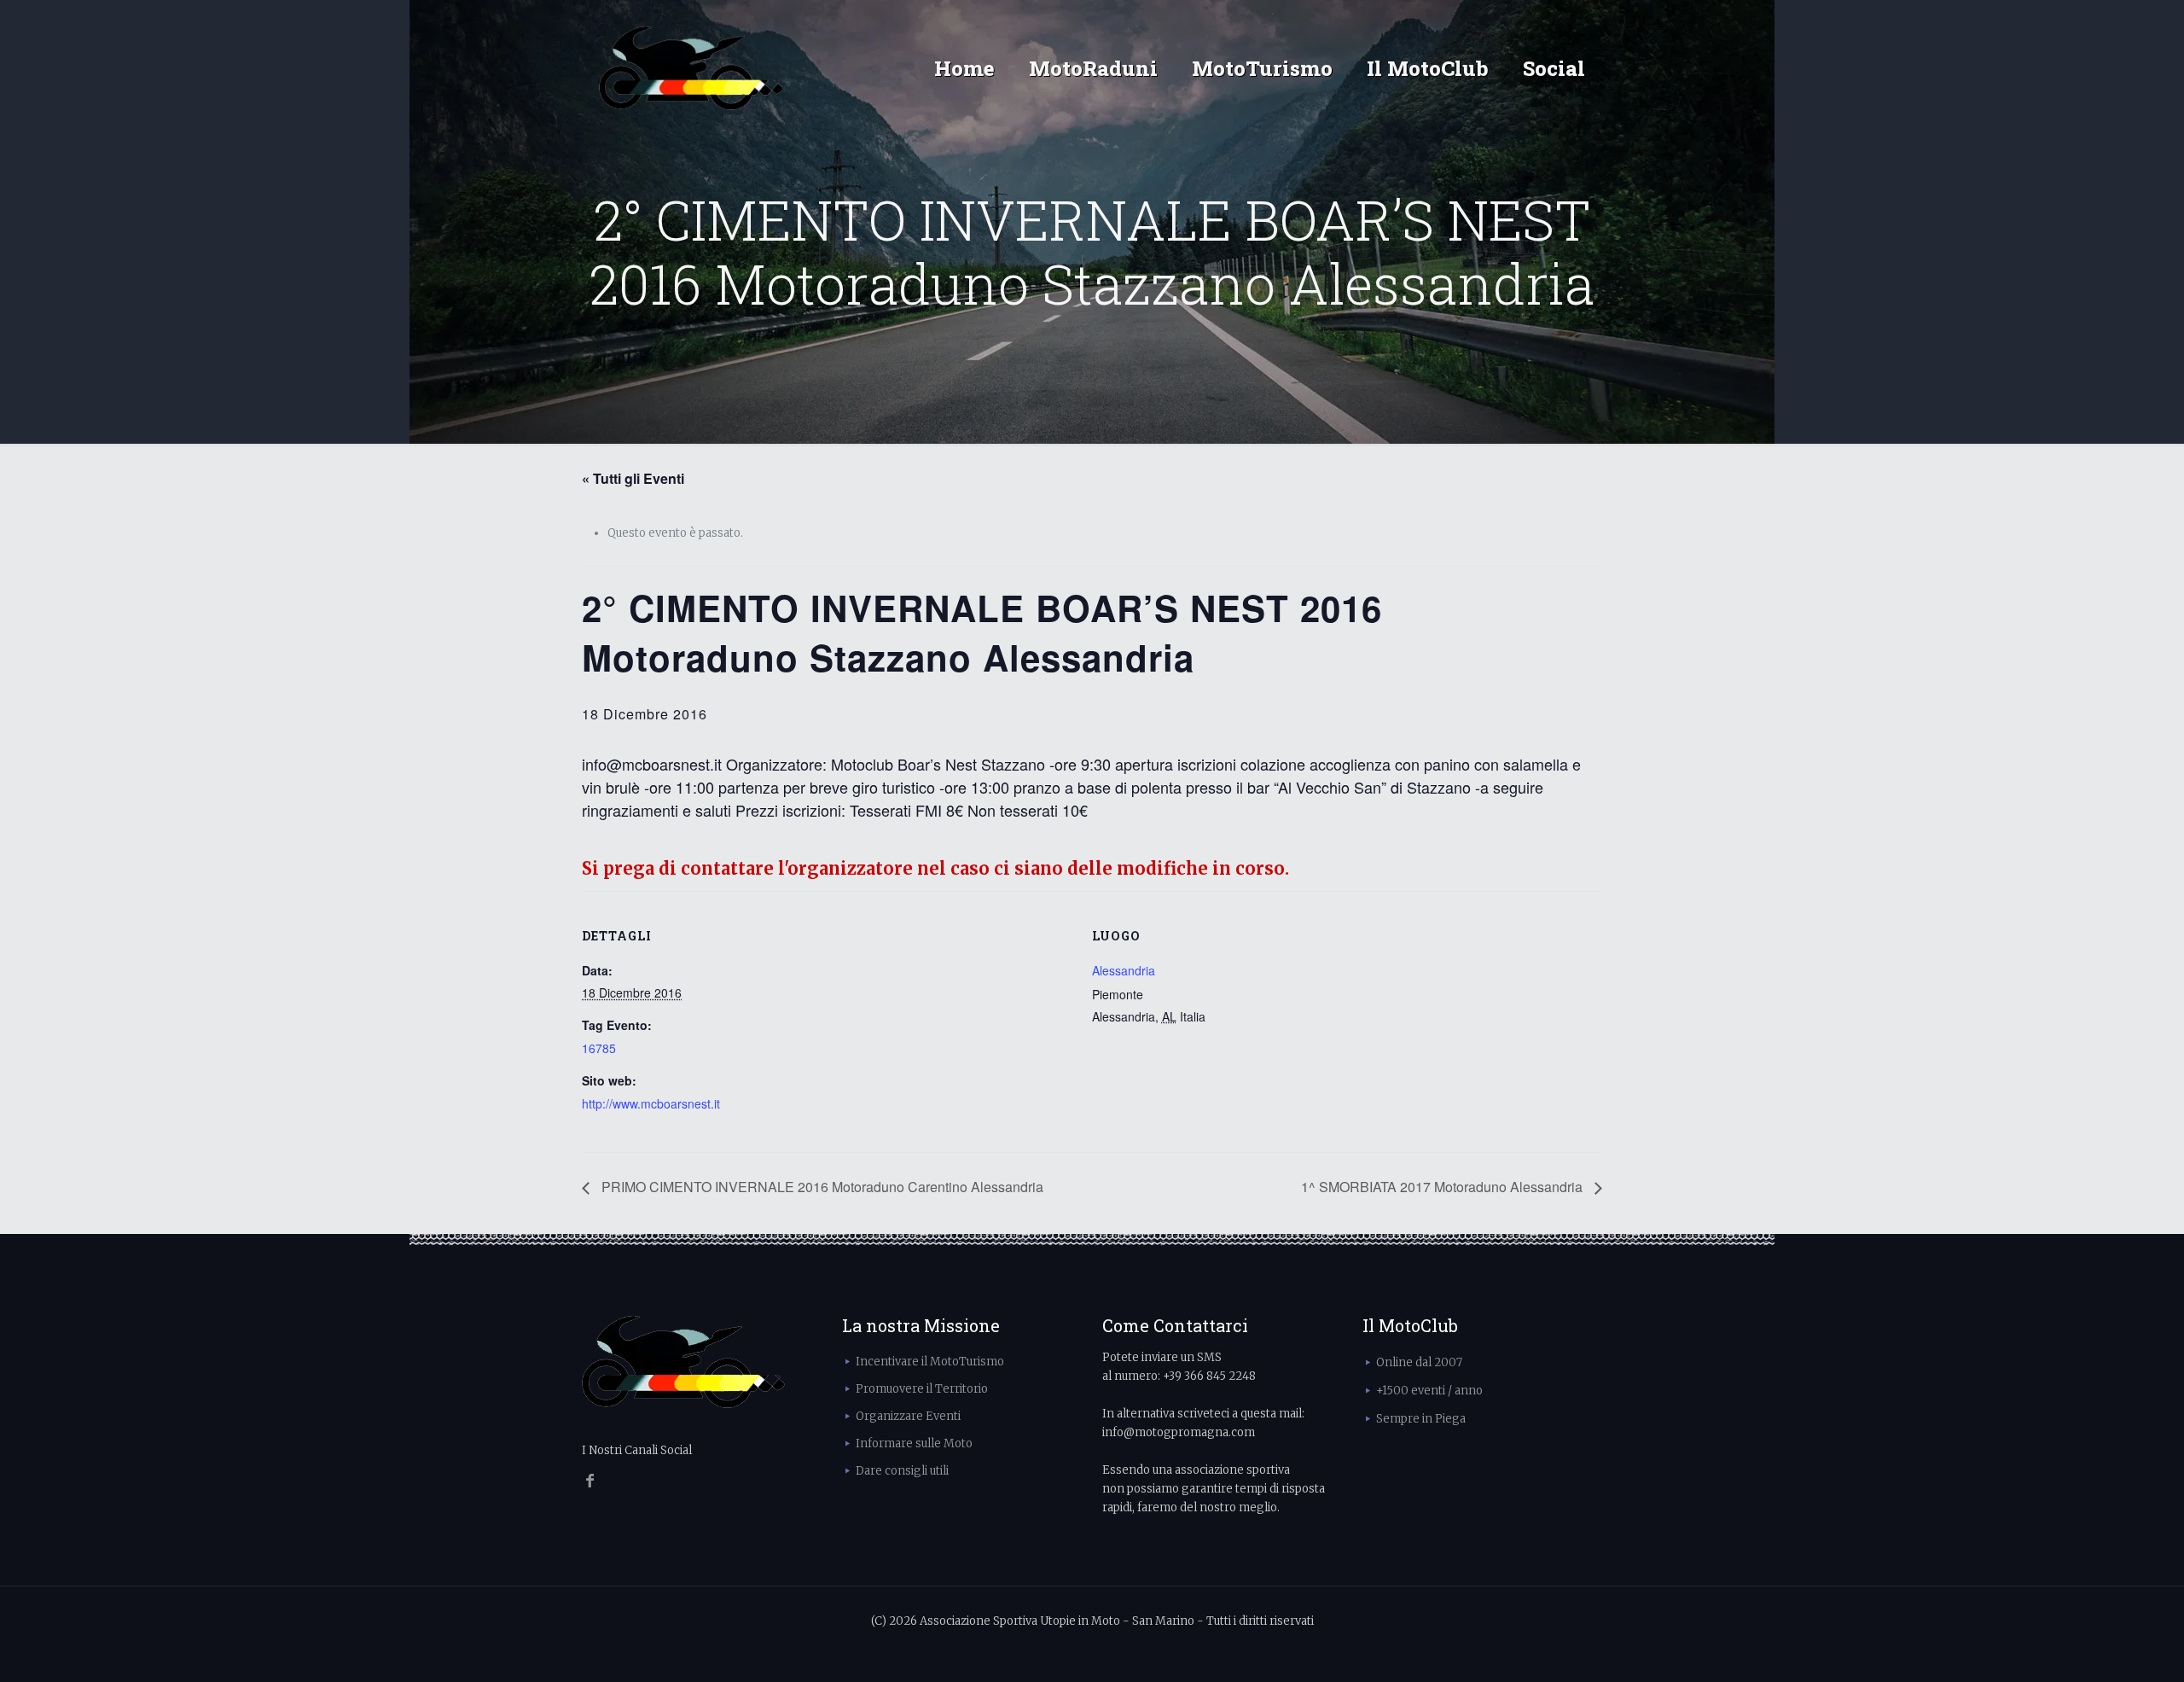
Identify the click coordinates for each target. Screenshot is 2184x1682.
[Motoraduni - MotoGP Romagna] (691, 68)
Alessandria (1124, 970)
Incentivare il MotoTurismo (930, 1362)
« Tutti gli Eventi (633, 478)
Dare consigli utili (902, 1471)
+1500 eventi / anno (1429, 1391)
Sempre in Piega (1421, 1419)
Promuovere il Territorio (922, 1389)
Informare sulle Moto (914, 1443)
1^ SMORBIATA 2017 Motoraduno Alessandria (1443, 1187)
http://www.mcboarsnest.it (651, 1103)
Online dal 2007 (1419, 1362)
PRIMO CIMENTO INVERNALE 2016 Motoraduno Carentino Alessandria (821, 1187)
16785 (599, 1048)
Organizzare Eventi (908, 1416)
